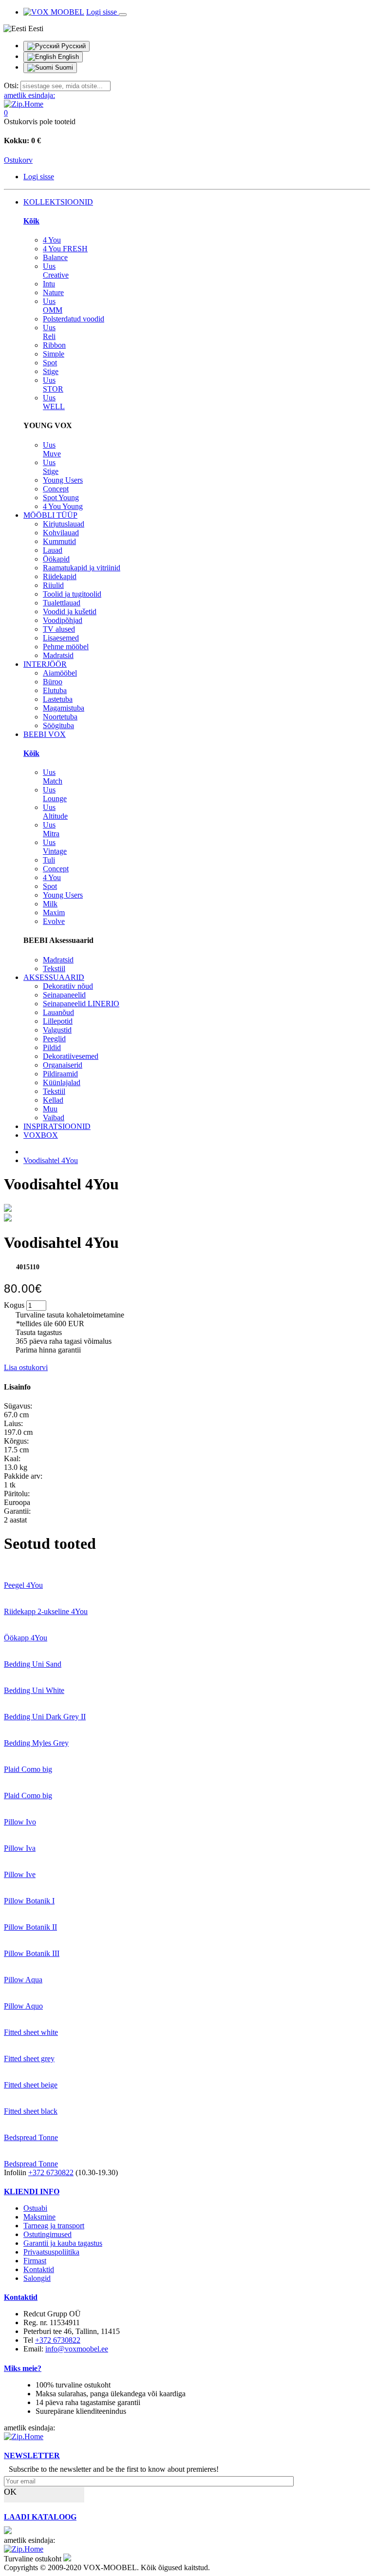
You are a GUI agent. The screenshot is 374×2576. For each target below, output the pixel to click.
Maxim (54, 912)
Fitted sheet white (31, 2032)
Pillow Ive (20, 1874)
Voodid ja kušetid (70, 611)
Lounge (55, 794)
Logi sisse (103, 12)
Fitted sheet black (31, 2111)
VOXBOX (41, 1135)
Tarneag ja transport (54, 2226)
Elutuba (55, 690)
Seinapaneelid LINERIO (81, 1004)
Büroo (53, 682)
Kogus (14, 1305)
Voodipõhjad (63, 620)
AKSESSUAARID (54, 977)
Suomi (63, 67)
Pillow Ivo (20, 1822)
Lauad (53, 550)
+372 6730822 (51, 2172)
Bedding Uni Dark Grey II (45, 1717)
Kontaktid (39, 2269)
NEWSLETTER (32, 2455)
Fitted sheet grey (29, 2059)
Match (53, 777)
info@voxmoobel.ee (77, 2349)
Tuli (49, 860)
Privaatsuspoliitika (51, 2252)
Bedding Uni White (34, 1690)
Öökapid (56, 559)
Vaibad (54, 1118)
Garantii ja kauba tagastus (63, 2243)
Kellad (53, 1100)
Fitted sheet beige (31, 2085)
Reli (49, 332)
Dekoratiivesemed (71, 1056)
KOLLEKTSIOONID (58, 202)
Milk (50, 904)
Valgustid (57, 1030)
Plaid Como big (28, 1769)
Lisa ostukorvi (26, 1367)
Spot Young (61, 498)
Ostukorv (18, 160)
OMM (53, 306)
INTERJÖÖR (45, 664)
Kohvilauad (61, 533)
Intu (49, 284)
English (67, 57)
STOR (53, 385)
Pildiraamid (60, 1074)
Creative (56, 271)
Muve (52, 449)
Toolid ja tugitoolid (72, 594)
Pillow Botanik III (32, 1953)
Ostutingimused (47, 2234)
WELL (54, 402)
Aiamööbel (60, 673)
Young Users (63, 480)
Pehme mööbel (66, 647)
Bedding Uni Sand (33, 1664)
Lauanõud (58, 1012)
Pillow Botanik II (30, 1927)
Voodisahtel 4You (51, 1160)
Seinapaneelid (64, 995)
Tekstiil (54, 968)
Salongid (37, 2278)
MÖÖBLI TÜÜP (50, 515)
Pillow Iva (20, 1848)
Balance (55, 257)
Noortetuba (60, 717)
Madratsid (58, 655)
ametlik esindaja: (29, 95)
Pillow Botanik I (29, 1901)
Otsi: (11, 85)
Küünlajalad (62, 1082)
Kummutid (59, 541)
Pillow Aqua (23, 1980)
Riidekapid (60, 576)
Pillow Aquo (23, 2006)
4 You (52, 240)
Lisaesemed (61, 638)
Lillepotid (58, 1021)
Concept (56, 489)
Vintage (55, 847)
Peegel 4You (23, 1585)
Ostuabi (35, 2208)
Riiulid (53, 585)
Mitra (51, 829)
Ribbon (54, 345)
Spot (50, 363)
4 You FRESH (65, 249)
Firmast (35, 2261)
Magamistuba (64, 708)
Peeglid (54, 1039)
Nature (53, 292)
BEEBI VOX (45, 734)
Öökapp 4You (26, 1638)
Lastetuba (58, 699)
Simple (54, 354)
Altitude (55, 812)
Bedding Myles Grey (36, 1743)
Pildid (52, 1047)
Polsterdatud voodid (74, 319)
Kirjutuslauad (64, 524)
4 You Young (63, 506)
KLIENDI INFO (32, 2191)
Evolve (54, 921)
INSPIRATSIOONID (57, 1126)
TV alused (59, 629)
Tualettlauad (62, 603)
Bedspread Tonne (31, 2137)
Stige (51, 371)
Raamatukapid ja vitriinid (82, 568)
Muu (50, 1109)
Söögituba (58, 725)
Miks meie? (23, 2368)
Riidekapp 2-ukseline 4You (46, 1611)
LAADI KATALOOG (40, 2517)
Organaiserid (63, 1065)
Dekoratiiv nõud (68, 986)
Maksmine (39, 2217)
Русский (73, 46)
